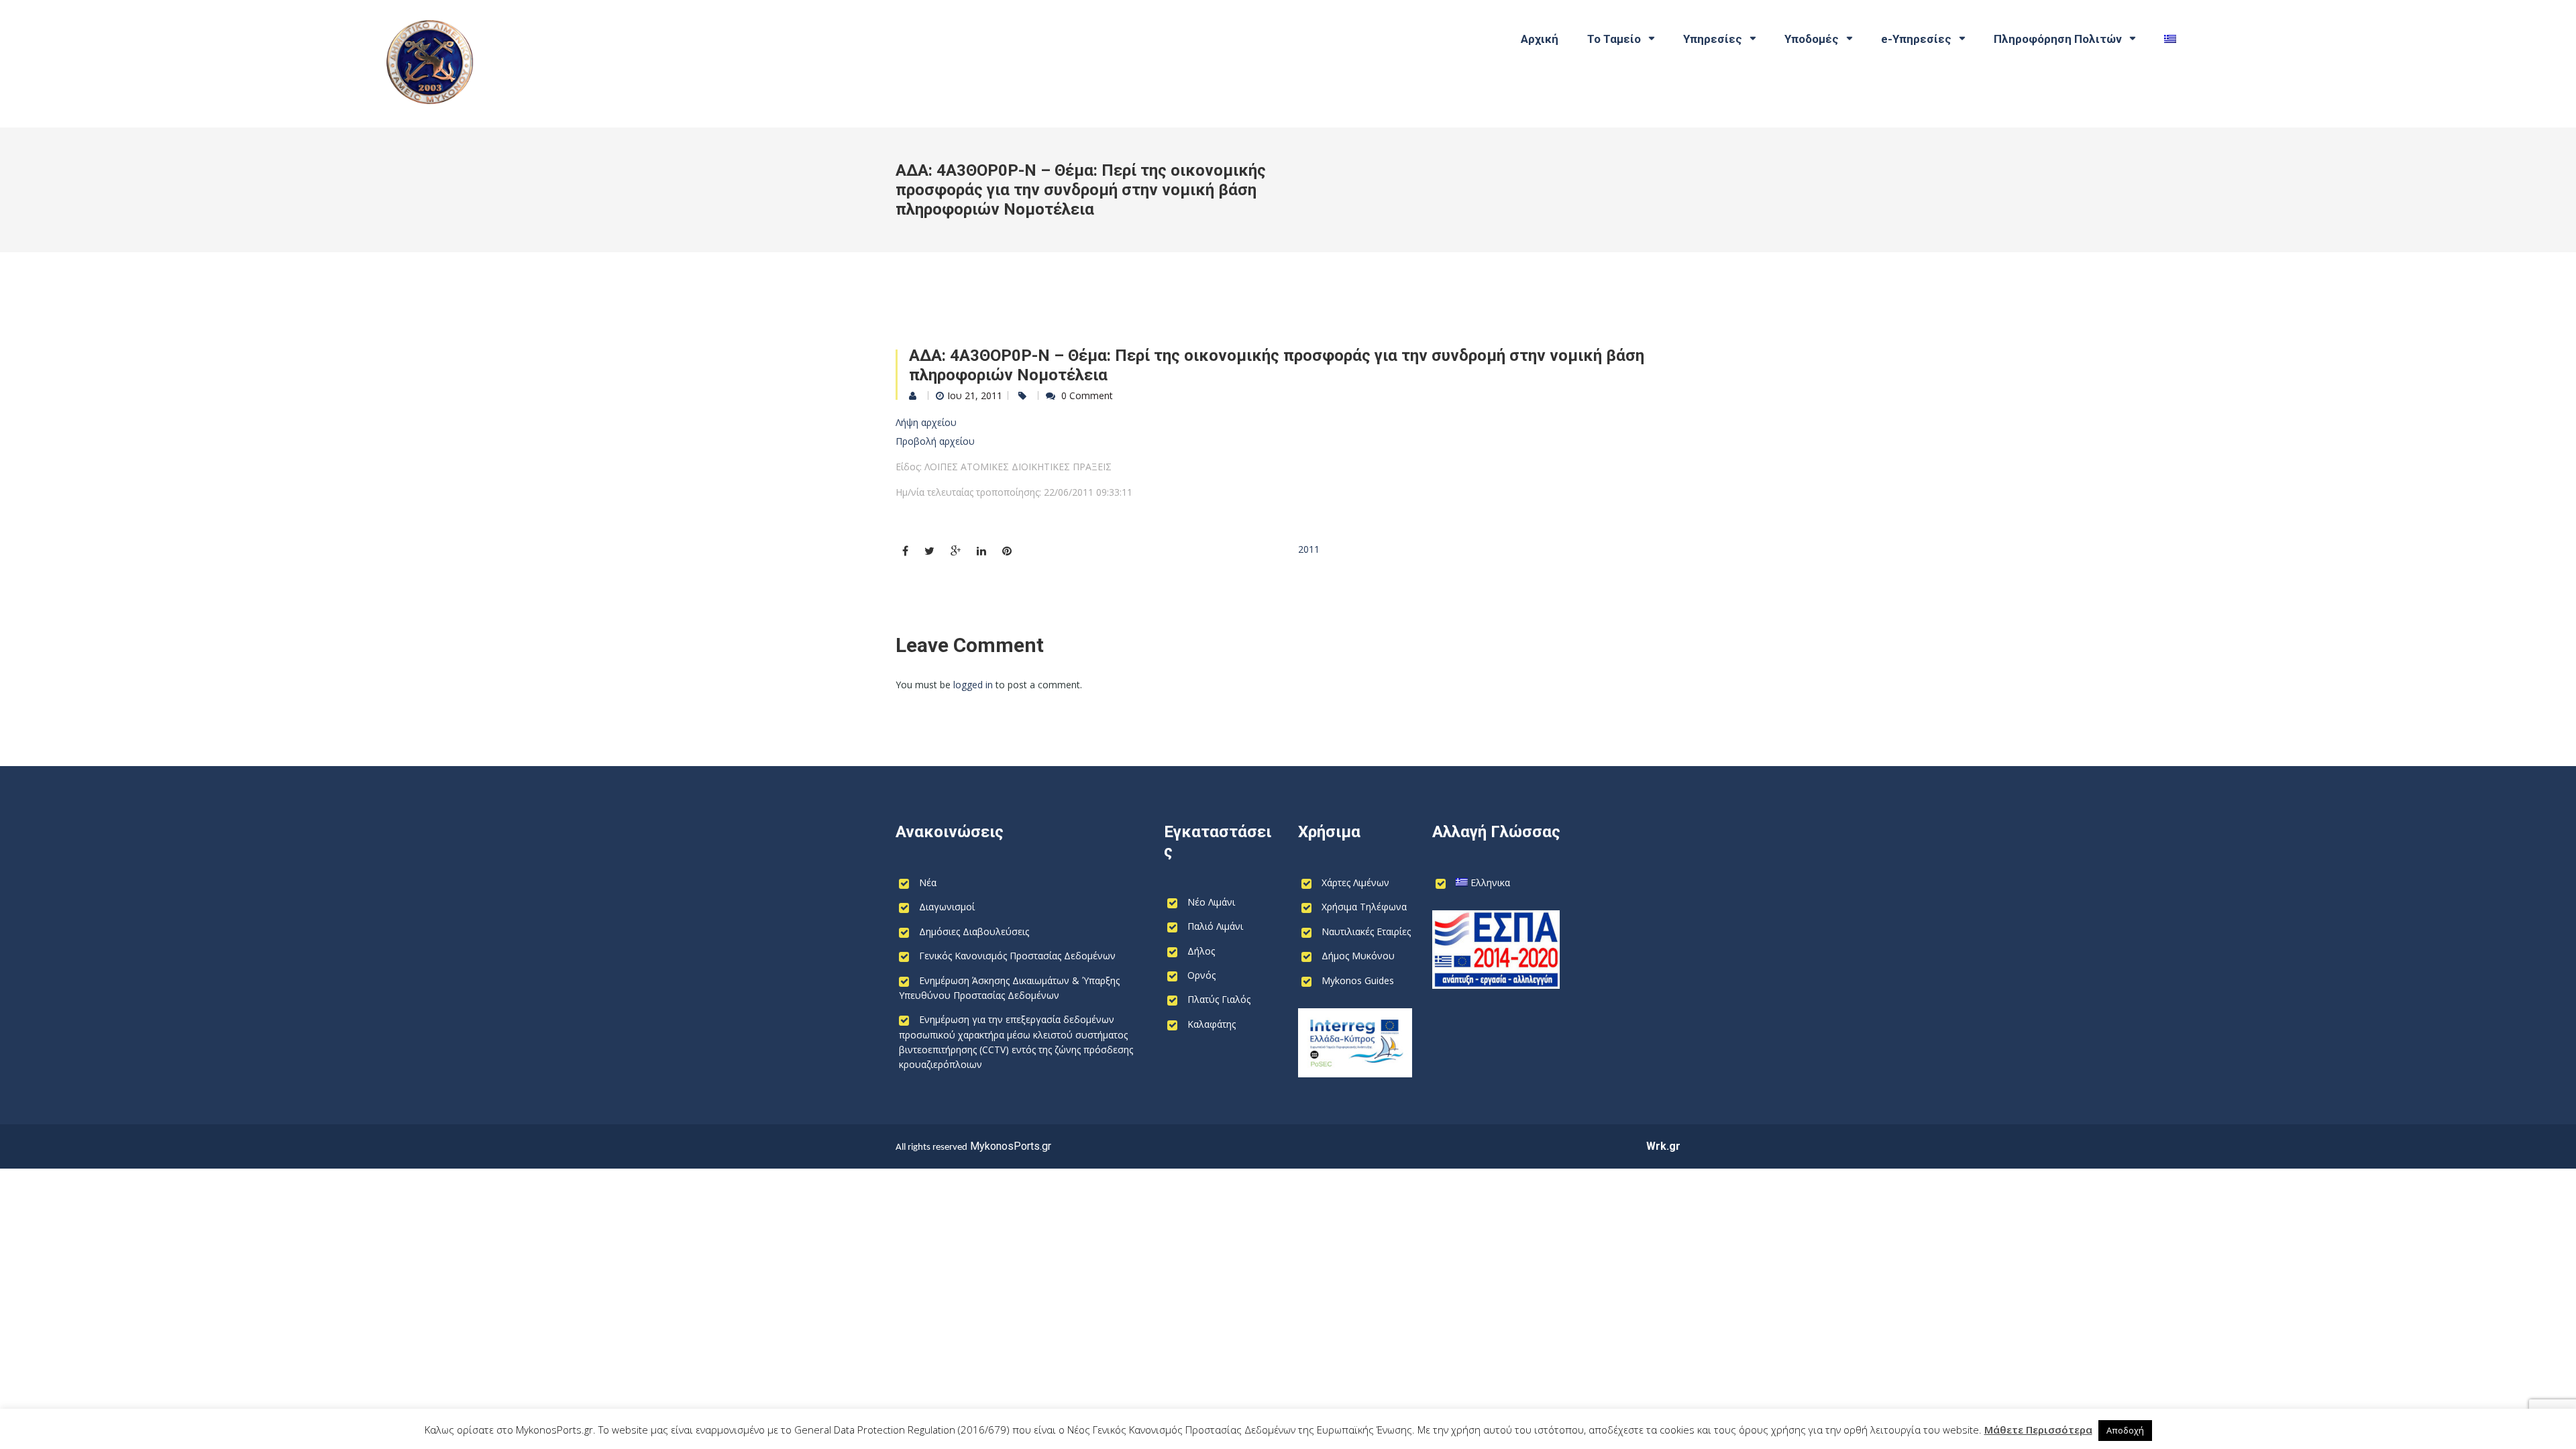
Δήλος (1201, 951)
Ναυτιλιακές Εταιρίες (1366, 931)
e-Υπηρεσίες (1916, 39)
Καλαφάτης (1212, 1024)
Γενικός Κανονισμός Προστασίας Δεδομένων (1017, 956)
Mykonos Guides (1358, 980)
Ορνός (1201, 975)
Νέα (928, 882)
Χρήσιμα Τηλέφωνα (1364, 907)
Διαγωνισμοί (947, 907)
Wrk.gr (1663, 1146)
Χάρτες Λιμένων (1355, 882)
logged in (973, 685)
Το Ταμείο (1614, 39)
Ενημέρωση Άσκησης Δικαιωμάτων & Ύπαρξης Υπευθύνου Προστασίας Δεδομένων (1009, 988)
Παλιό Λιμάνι (1215, 926)
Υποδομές (1812, 39)
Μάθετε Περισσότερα (2038, 1430)
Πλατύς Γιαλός (1219, 999)
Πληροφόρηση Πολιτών (2058, 39)
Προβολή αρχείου (935, 441)
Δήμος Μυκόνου (1358, 956)
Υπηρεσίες (1713, 39)
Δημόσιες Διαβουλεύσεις (974, 931)
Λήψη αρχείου (926, 422)
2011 (1309, 549)
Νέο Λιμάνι (1211, 902)
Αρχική (1540, 39)
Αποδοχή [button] (2125, 1430)
